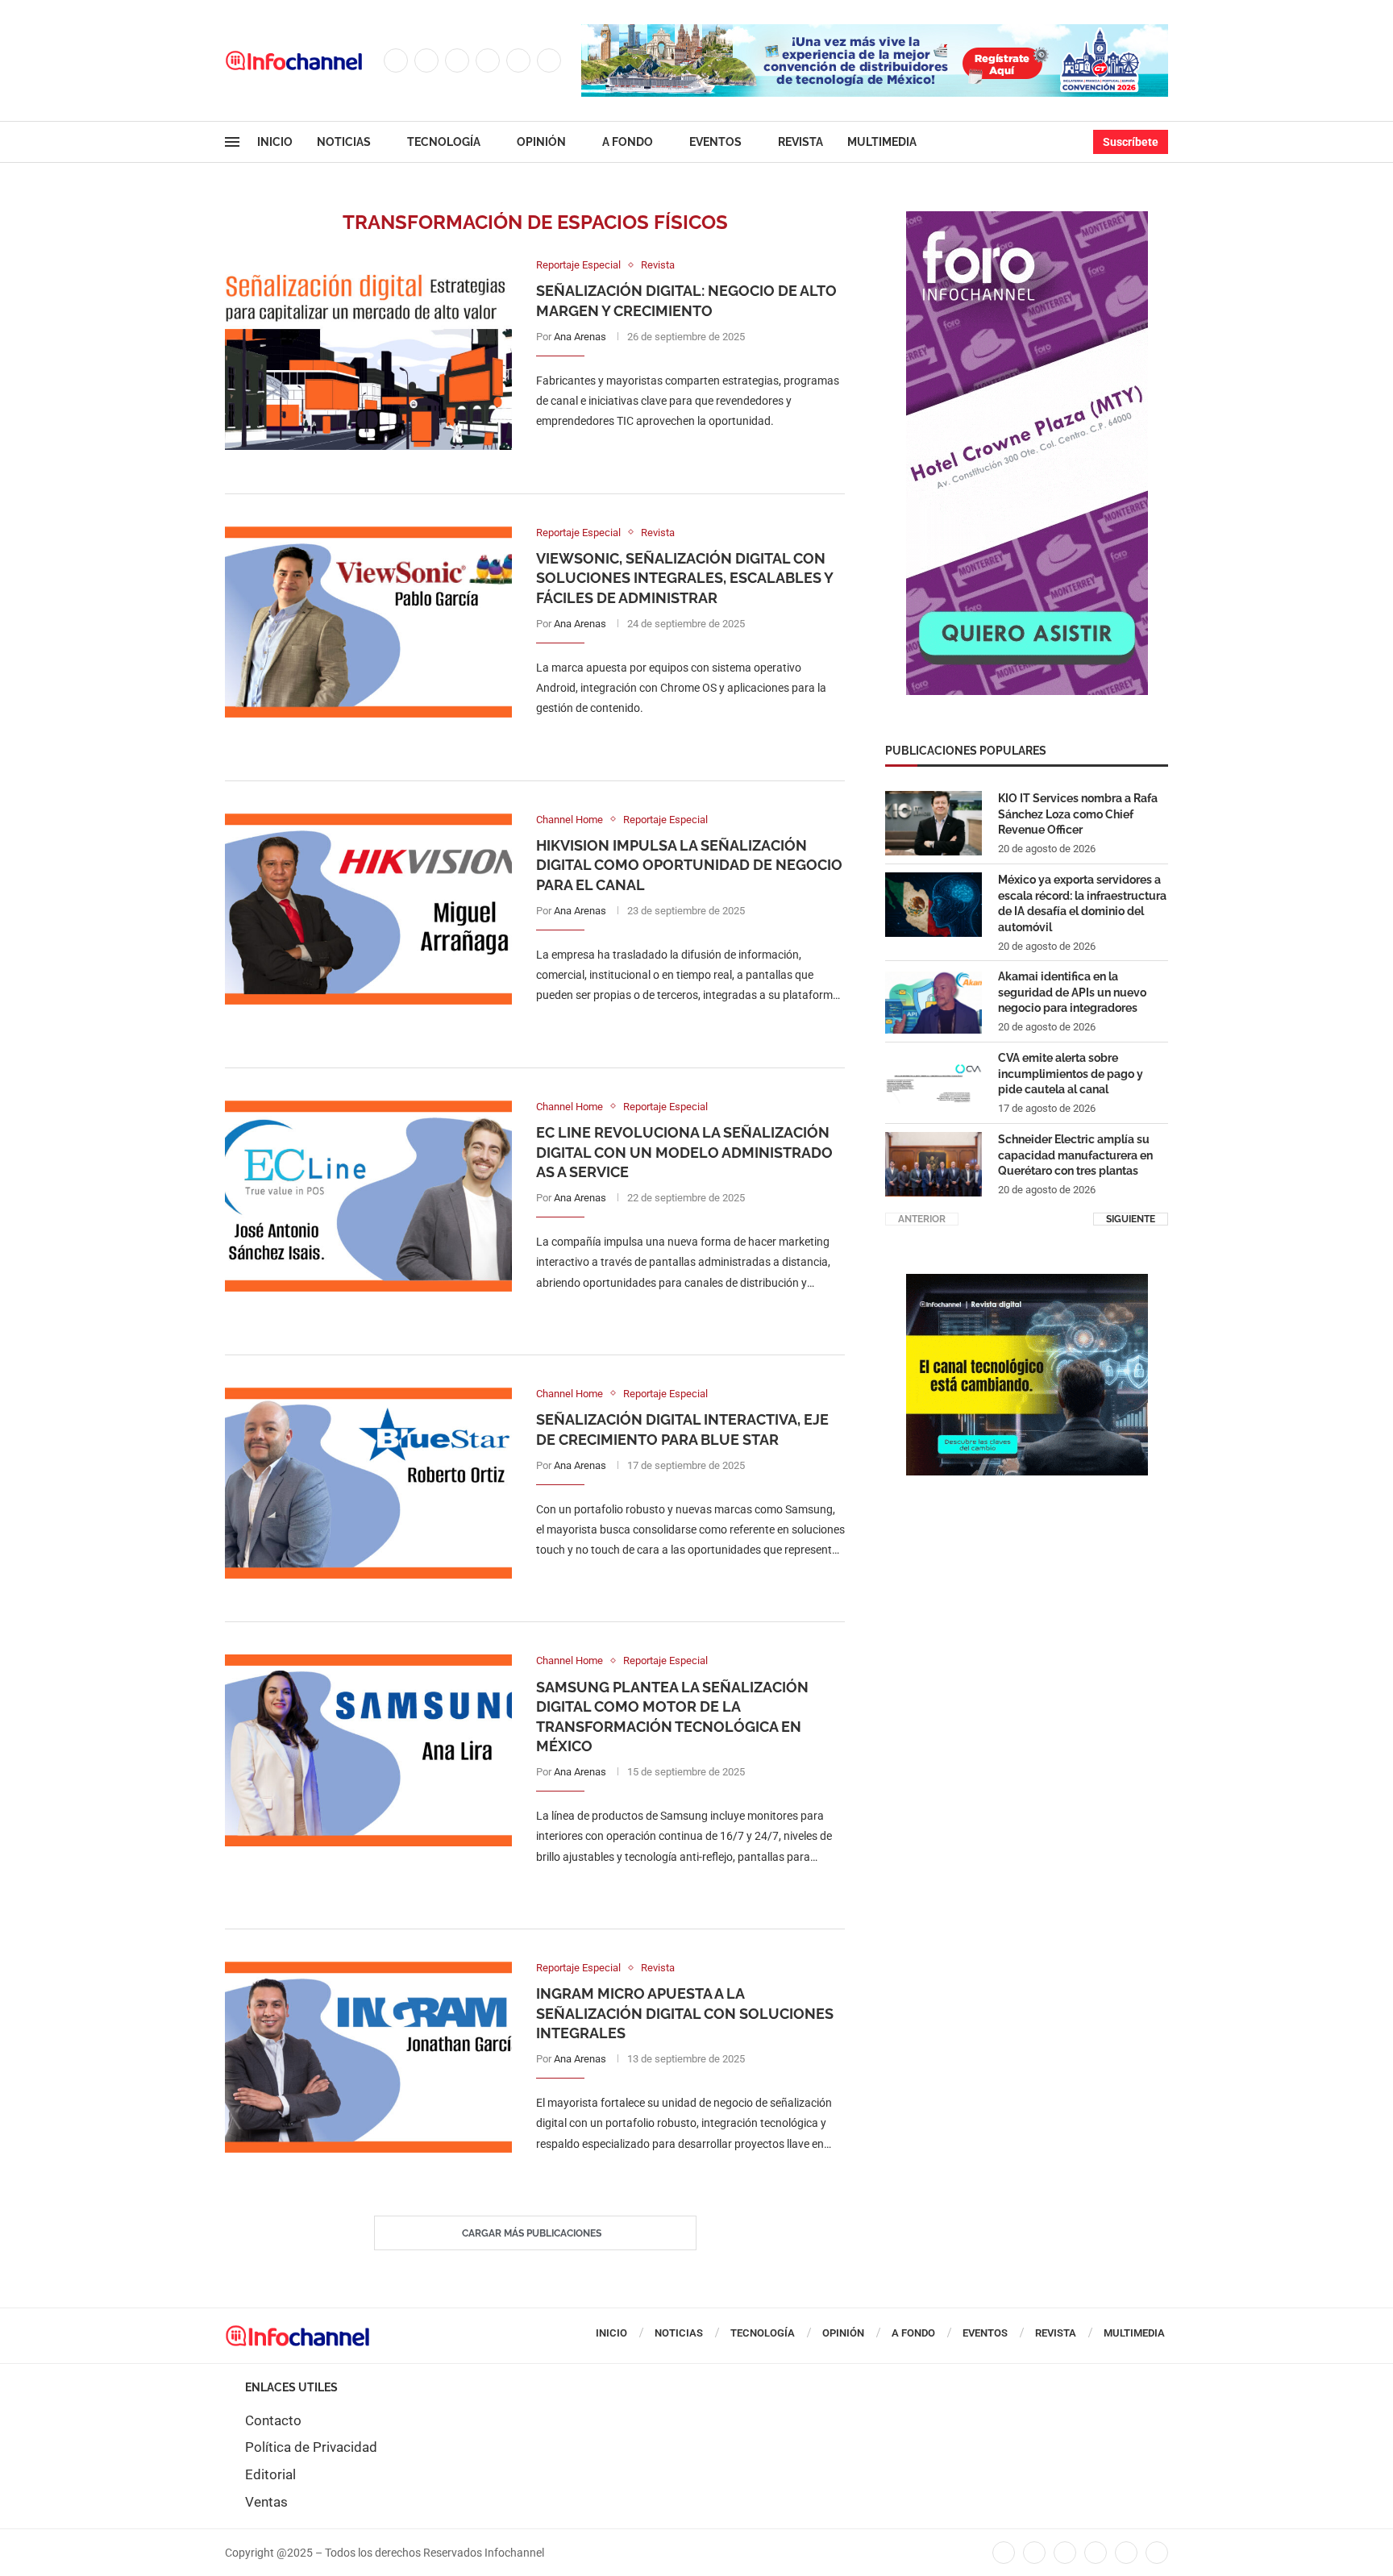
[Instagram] (457, 60)
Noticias (344, 142)
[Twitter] (426, 60)
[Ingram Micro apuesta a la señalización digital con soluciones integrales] (368, 2057)
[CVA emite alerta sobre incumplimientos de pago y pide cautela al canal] (934, 1083)
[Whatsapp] (549, 60)
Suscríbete (1131, 142)
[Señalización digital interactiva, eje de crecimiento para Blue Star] (368, 1483)
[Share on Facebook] (674, 454)
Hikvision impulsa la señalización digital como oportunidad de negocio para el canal (689, 865)
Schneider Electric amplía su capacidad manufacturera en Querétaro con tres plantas (1075, 1155)
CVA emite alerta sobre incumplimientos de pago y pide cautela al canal (1071, 1074)
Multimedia (882, 142)
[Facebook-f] (1004, 2553)
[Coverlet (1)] (1027, 219)
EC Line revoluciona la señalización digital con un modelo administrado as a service (684, 1152)
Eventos (715, 142)
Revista (800, 142)
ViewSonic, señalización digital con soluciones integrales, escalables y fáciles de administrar (684, 578)
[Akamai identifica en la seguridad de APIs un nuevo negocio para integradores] (934, 1001)
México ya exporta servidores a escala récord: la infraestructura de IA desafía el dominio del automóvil (1082, 903)
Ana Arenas (580, 337)
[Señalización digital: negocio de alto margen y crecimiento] (368, 354)
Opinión (541, 142)
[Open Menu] (232, 142)
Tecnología (444, 142)
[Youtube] (518, 60)
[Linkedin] (488, 60)
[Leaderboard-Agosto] (875, 32)
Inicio (275, 142)
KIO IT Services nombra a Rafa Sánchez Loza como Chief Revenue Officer (1078, 814)
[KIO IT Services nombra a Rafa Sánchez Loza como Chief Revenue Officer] (934, 823)
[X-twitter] (1034, 2553)
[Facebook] (396, 60)
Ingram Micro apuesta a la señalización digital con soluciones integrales (685, 2013)
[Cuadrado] (1027, 1282)
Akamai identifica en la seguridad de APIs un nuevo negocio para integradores (1072, 992)
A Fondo (628, 142)
